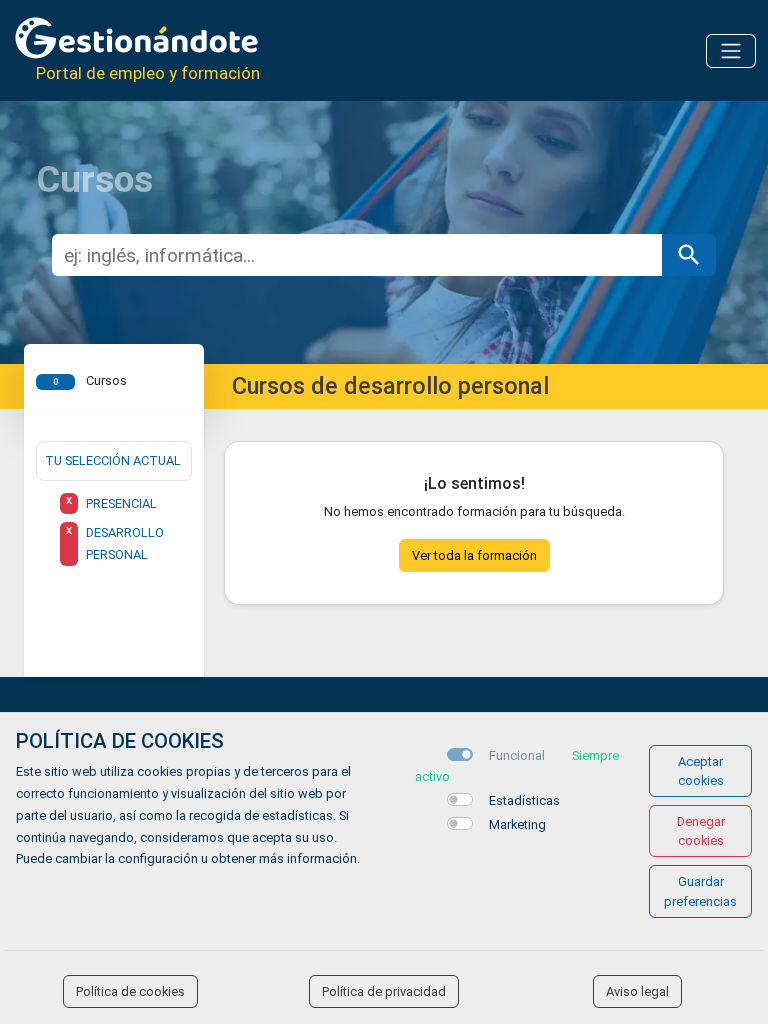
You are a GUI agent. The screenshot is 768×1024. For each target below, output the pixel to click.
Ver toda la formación (474, 555)
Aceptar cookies (701, 771)
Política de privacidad (384, 991)
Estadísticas (524, 800)
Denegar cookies (701, 831)
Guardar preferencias (700, 891)
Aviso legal (637, 991)
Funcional (517, 755)
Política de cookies (130, 991)
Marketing (517, 824)
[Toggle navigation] (731, 51)
